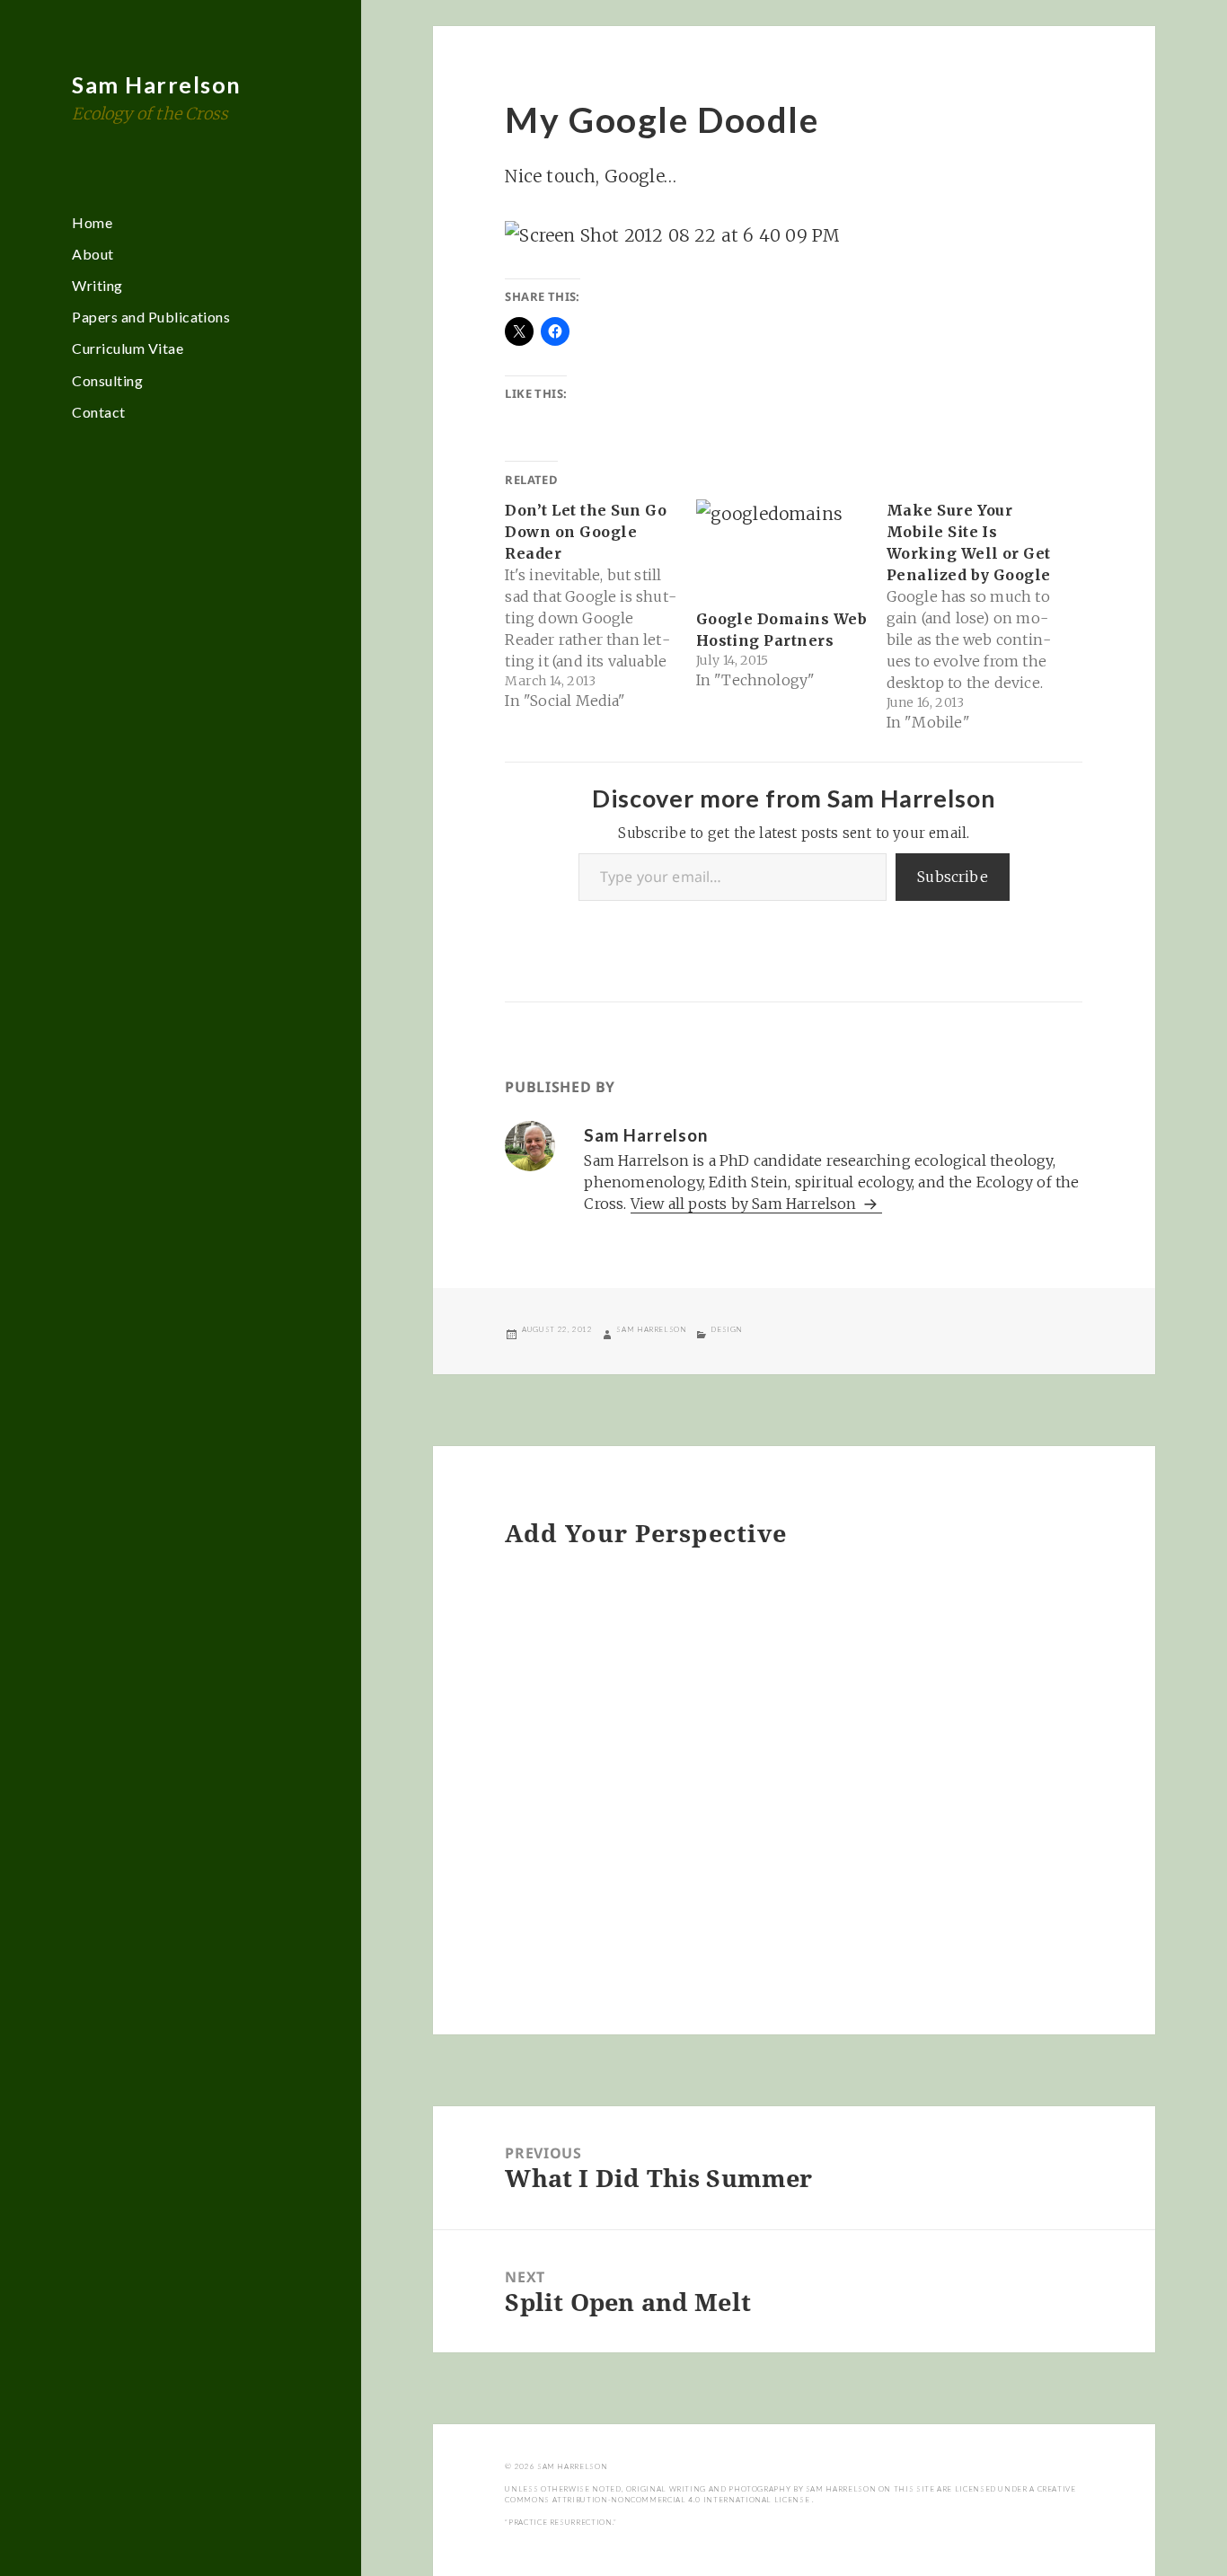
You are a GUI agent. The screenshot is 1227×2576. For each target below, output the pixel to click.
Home (92, 222)
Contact (98, 412)
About (93, 254)
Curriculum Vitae (128, 348)
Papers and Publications (151, 317)
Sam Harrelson (157, 84)
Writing (97, 285)
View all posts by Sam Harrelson (746, 1204)
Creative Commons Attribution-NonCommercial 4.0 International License (790, 2494)
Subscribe (953, 877)
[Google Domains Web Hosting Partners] (782, 549)
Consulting (107, 380)
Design (727, 1329)
